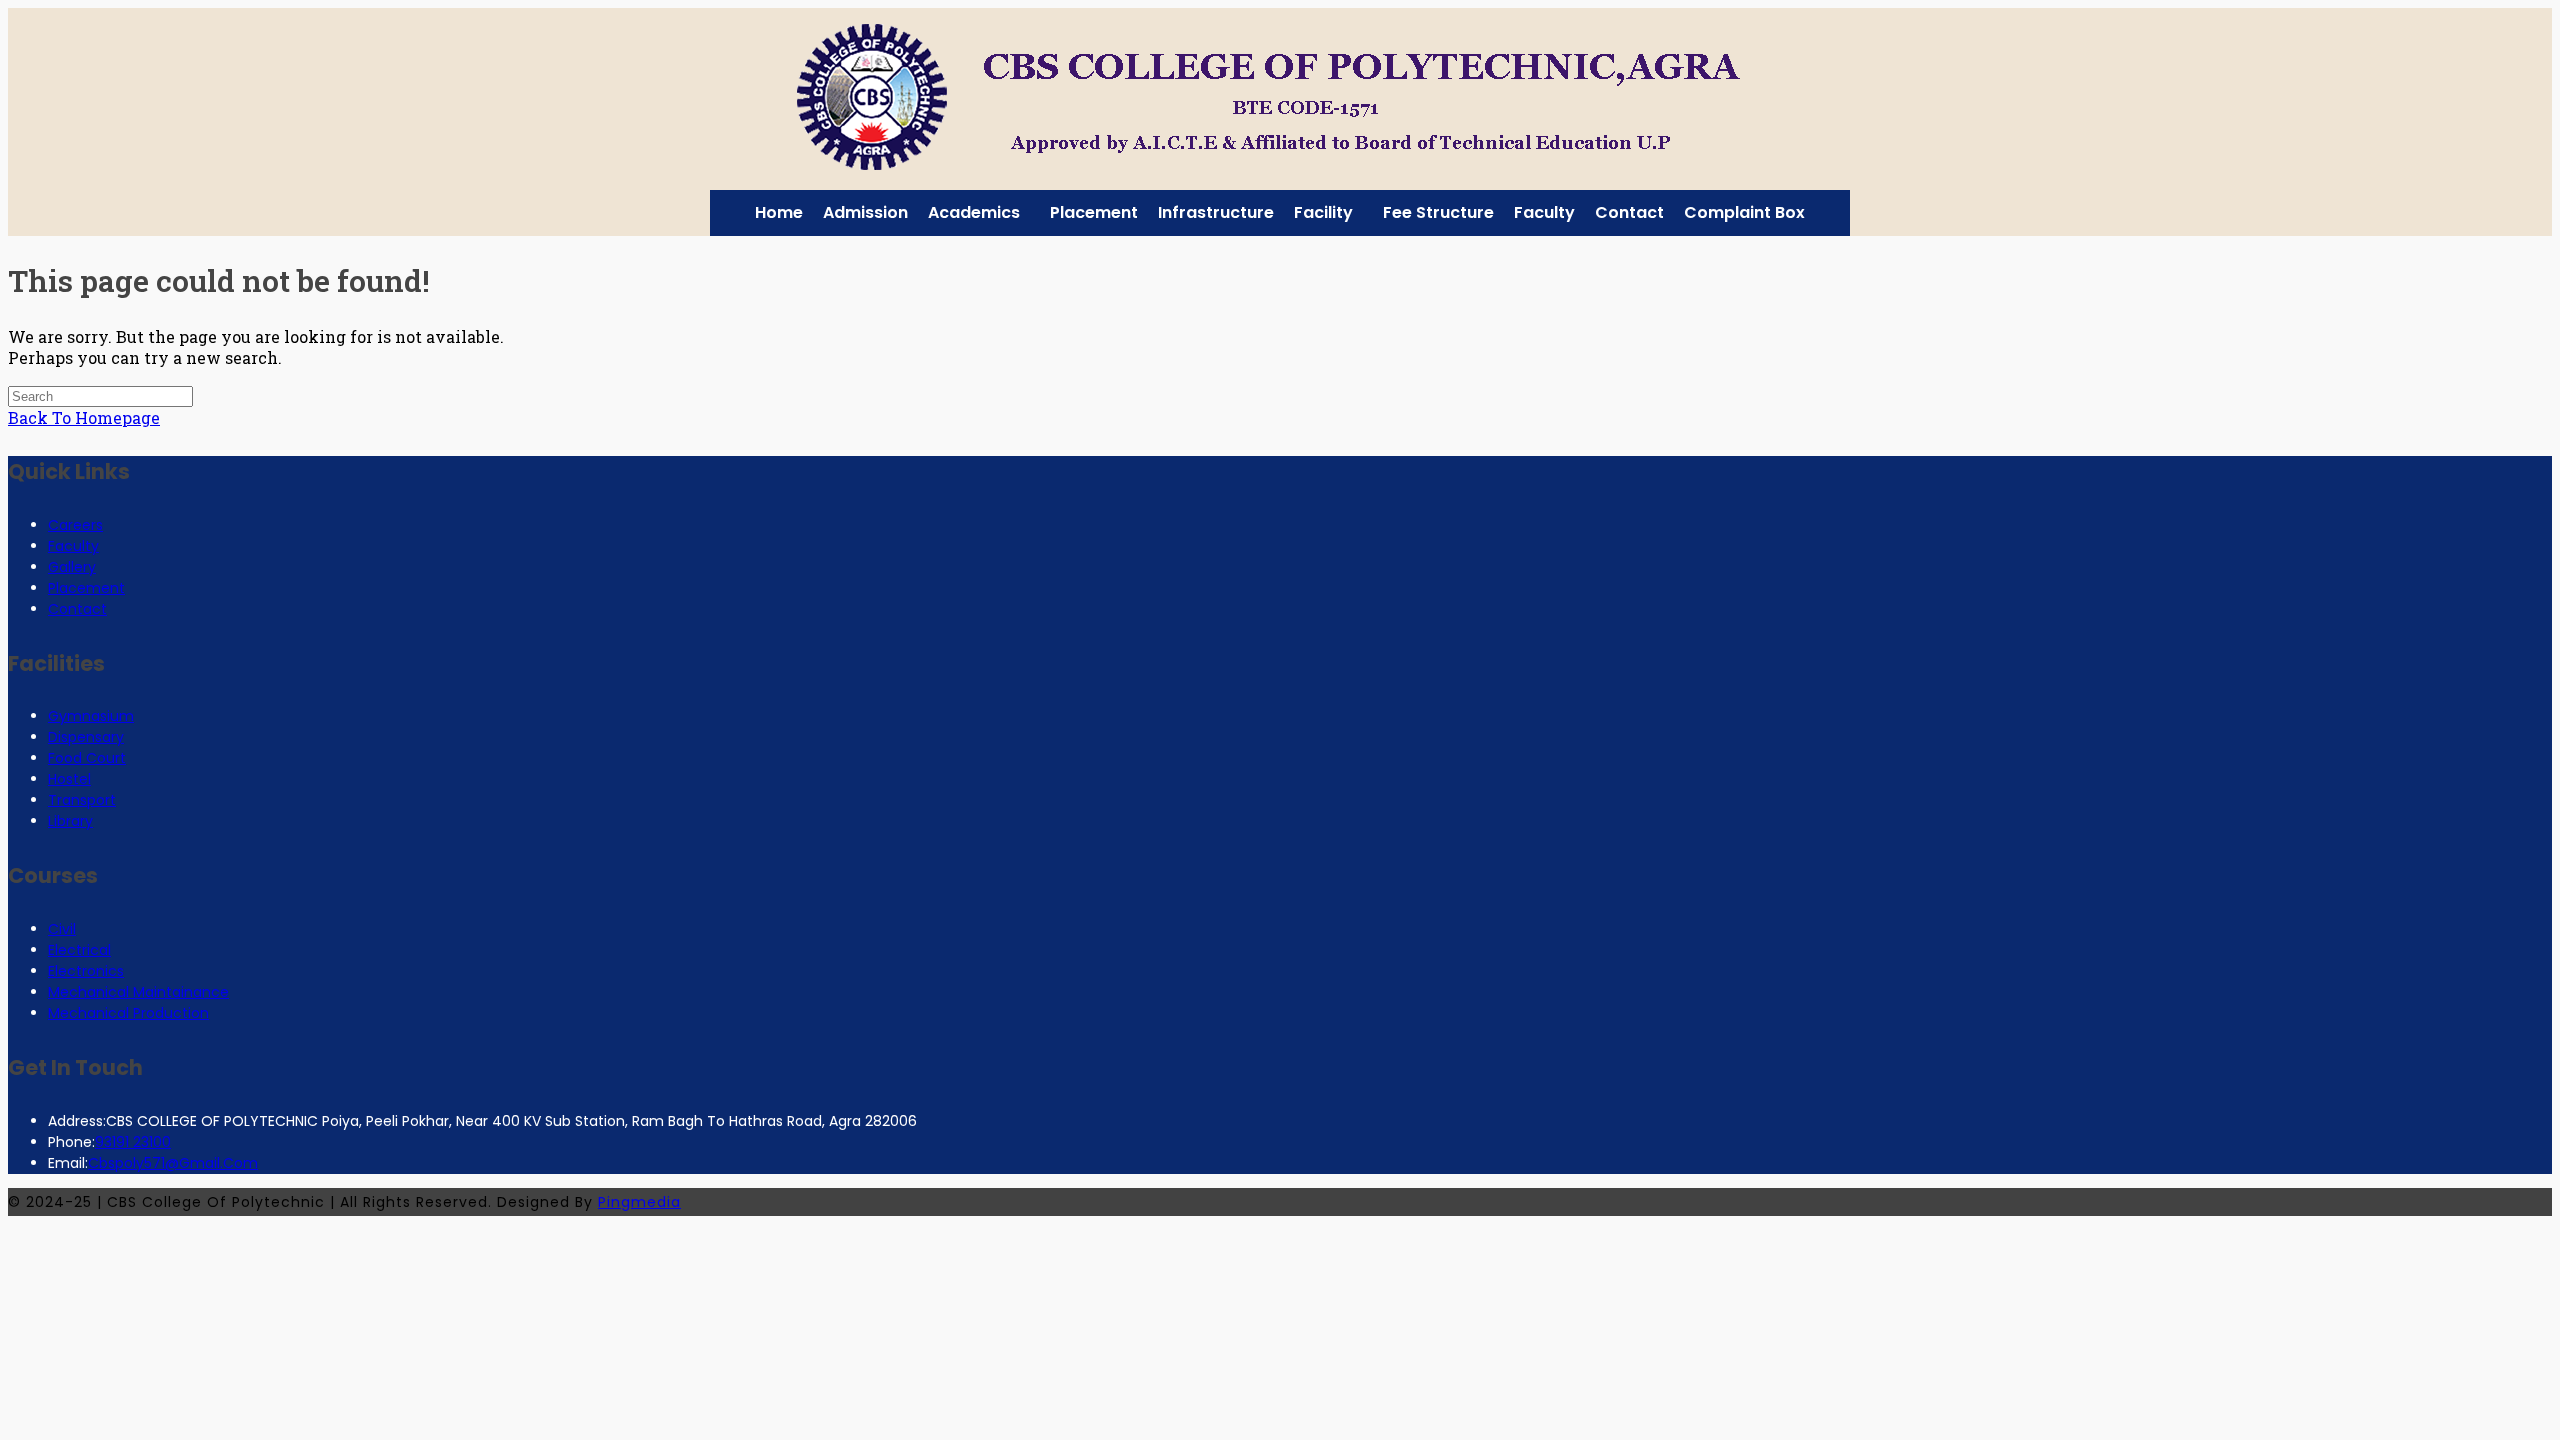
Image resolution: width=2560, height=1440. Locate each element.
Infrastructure (1216, 212)
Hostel (69, 779)
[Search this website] (100, 394)
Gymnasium (91, 716)
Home (779, 212)
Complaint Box (1744, 212)
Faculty (1544, 212)
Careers (75, 525)
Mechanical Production (128, 1013)
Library (70, 821)
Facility (1323, 212)
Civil (62, 929)
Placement (1094, 212)
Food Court (87, 758)
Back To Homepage (84, 417)
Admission (865, 212)
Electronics (86, 971)
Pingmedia (639, 1202)
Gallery (72, 567)
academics (974, 212)
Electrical (79, 950)
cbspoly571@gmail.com (173, 1163)
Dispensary (86, 737)
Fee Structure (1438, 212)
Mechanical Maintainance (138, 992)
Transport (82, 800)
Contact (1629, 212)
